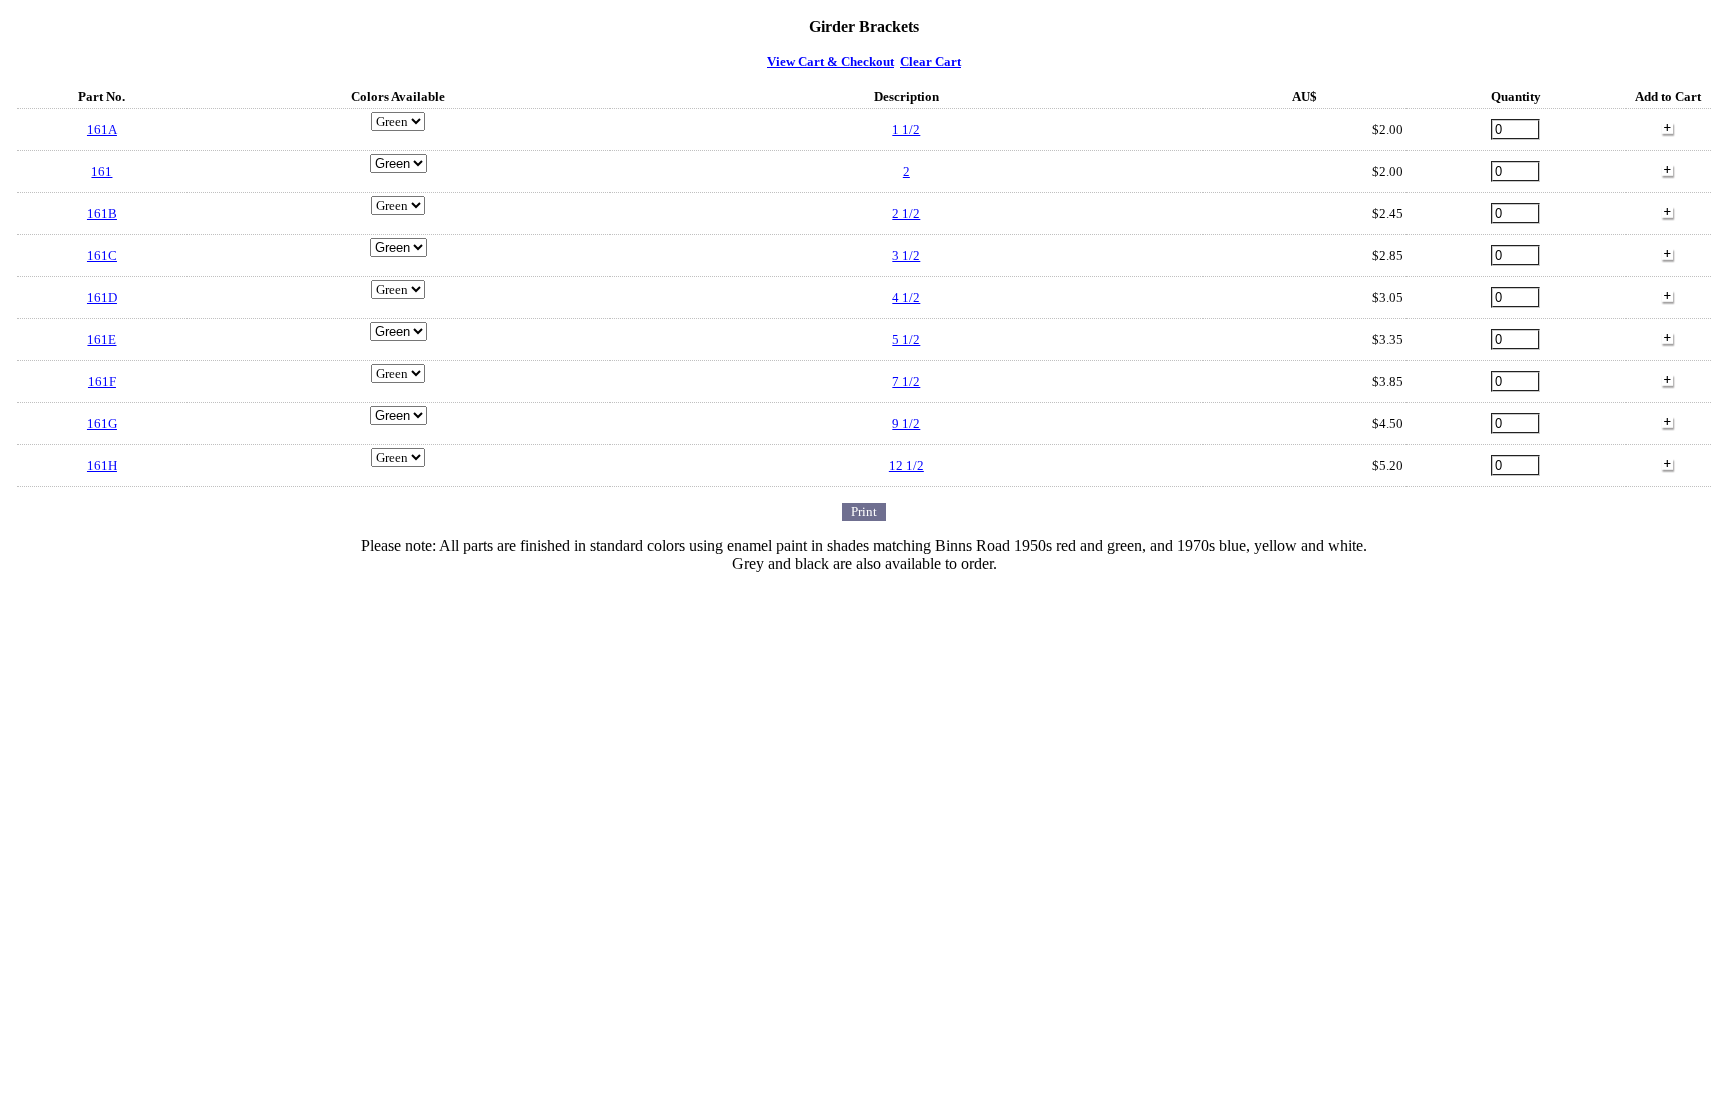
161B (102, 213)
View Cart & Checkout (830, 61)
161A (102, 129)
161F (102, 381)
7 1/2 (906, 381)
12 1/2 (906, 465)
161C (102, 255)
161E (101, 339)
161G (102, 423)
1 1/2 (906, 129)
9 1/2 (906, 423)
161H (102, 465)
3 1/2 (906, 255)
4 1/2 (906, 297)
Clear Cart (930, 61)
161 (101, 171)
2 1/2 (906, 213)
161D (102, 297)
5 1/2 (906, 339)
